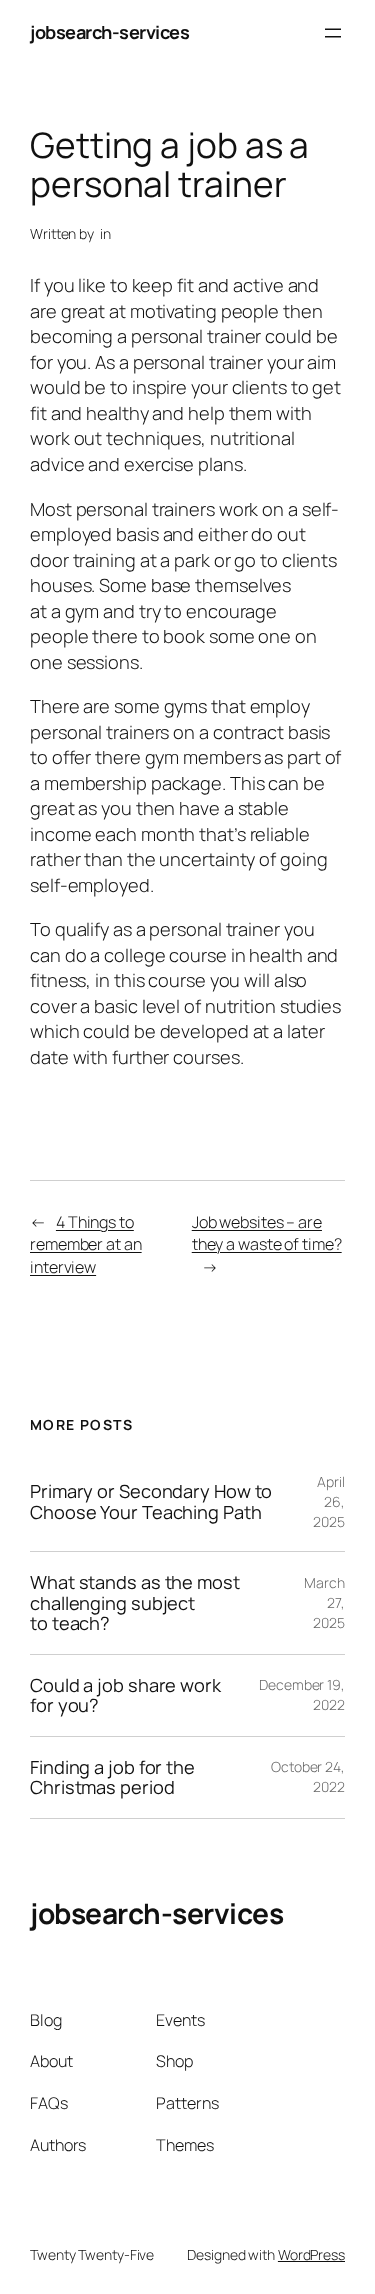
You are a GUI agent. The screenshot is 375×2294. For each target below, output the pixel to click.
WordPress (311, 2254)
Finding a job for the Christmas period (112, 1777)
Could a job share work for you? (125, 1695)
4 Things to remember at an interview (86, 1244)
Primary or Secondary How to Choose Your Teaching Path (151, 1501)
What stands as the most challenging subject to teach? (135, 1602)
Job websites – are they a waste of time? (267, 1233)
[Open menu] (333, 33)
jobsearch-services (109, 32)
